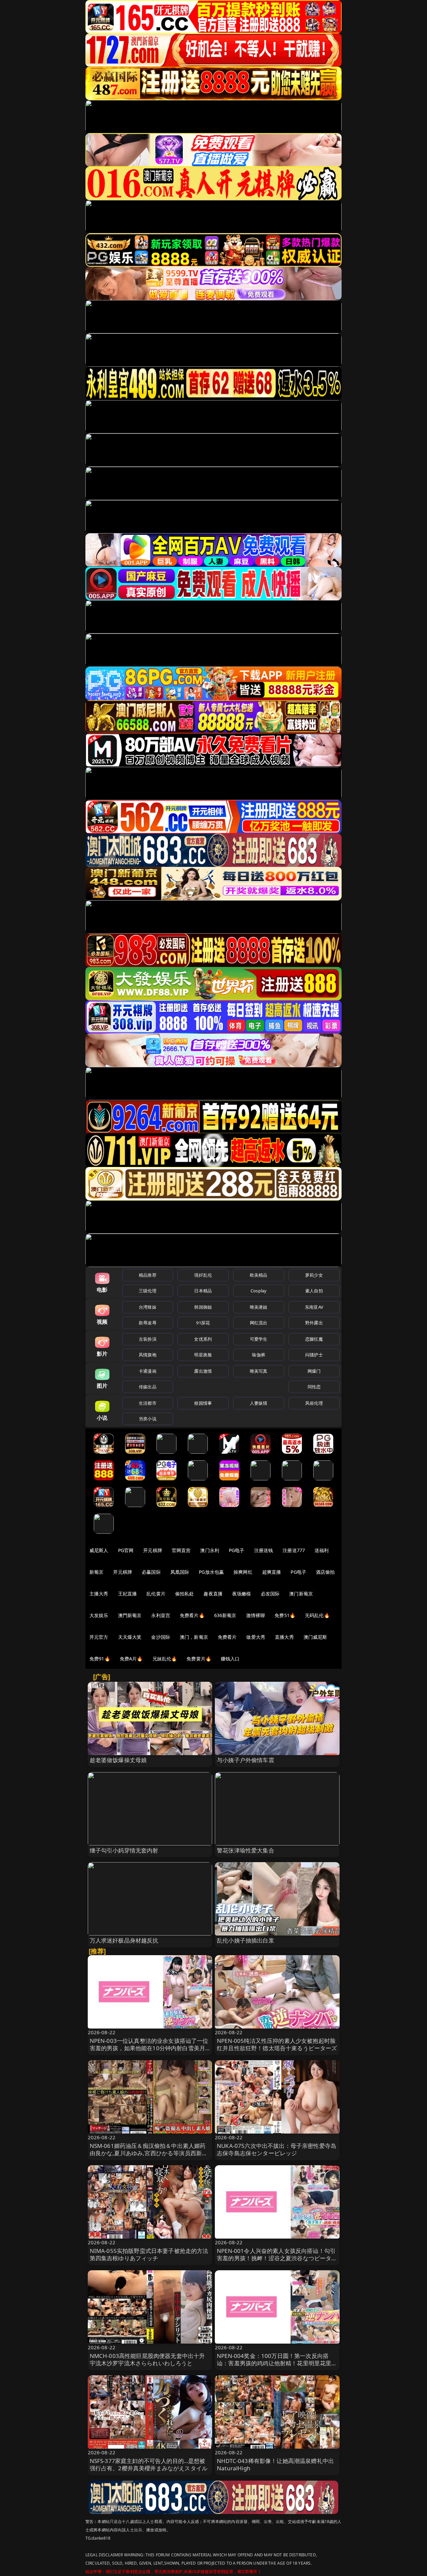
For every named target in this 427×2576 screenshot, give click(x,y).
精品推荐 (148, 1275)
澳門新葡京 (130, 1615)
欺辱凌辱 (148, 1323)
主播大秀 (99, 1594)
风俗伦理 (314, 1403)
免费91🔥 (100, 1659)
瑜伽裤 (258, 1355)
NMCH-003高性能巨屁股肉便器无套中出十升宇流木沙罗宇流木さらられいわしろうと (147, 2359)
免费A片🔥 (131, 1659)
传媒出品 (148, 1387)
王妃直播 (128, 1594)
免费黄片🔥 (199, 1659)
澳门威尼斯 (315, 1637)
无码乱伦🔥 (317, 1615)
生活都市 (148, 1403)
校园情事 (203, 1403)
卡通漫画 (148, 1371)
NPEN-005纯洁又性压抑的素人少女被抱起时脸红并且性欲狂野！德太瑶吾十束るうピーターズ (277, 2044)
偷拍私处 (185, 1594)
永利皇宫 (161, 1615)
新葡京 (96, 1572)
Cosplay (259, 1291)
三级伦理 (148, 1291)
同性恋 (314, 1387)
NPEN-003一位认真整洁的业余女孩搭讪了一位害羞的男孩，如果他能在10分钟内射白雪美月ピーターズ (149, 2048)
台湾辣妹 (148, 1307)
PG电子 (237, 1550)
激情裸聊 (256, 1615)
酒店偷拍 (325, 1572)
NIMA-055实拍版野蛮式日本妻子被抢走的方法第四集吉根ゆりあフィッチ (149, 2254)
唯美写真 (259, 1371)
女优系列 (203, 1339)
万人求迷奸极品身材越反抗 (124, 1940)
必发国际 (270, 1594)
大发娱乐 (99, 1615)
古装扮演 (148, 1339)
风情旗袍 (148, 1355)
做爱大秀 (256, 1637)
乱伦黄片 (156, 1594)
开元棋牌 (153, 1550)
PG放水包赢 (211, 1572)
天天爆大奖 (130, 1637)
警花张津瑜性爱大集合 (246, 1850)
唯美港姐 (259, 1307)
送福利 (322, 1550)
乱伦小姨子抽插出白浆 (246, 1940)
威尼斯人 (99, 1550)
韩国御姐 (203, 1307)
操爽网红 (243, 1572)
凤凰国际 (180, 1572)
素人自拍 (314, 1291)
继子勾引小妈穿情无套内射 (124, 1850)
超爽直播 (272, 1572)
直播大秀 (284, 1637)
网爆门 (314, 1371)
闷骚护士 (314, 1355)
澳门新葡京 (301, 1594)
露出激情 (203, 1371)
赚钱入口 (230, 1659)
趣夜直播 (213, 1594)
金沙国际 (161, 1637)
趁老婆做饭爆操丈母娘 (118, 1760)
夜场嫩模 (242, 1594)
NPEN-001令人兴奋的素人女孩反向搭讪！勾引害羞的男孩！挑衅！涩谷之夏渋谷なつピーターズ (277, 2258)
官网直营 (181, 1550)
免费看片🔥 (192, 1615)
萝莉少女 (314, 1275)
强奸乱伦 (203, 1275)
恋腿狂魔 (314, 1339)
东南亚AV (314, 1307)
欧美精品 (259, 1275)
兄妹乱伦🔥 (165, 1659)
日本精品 (203, 1291)
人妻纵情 (259, 1403)
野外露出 (314, 1323)
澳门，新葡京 (194, 1637)
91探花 (203, 1323)
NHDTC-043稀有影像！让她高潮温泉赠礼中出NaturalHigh (275, 2464)
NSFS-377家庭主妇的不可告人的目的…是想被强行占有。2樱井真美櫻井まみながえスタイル (149, 2464)
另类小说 (148, 1419)
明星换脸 (203, 1355)
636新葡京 (225, 1615)
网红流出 (259, 1323)
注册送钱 (264, 1550)
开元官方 (99, 1637)
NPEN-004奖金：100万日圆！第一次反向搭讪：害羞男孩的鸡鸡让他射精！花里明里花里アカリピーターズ (277, 2363)
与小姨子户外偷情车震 (246, 1760)
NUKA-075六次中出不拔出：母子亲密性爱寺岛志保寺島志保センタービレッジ (277, 2149)
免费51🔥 (285, 1615)
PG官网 (126, 1550)
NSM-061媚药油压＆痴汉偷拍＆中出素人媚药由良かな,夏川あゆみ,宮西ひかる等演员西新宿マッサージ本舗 (149, 2153)
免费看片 (227, 1637)
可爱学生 (259, 1339)
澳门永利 (210, 1550)
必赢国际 (151, 1572)
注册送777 (294, 1550)
